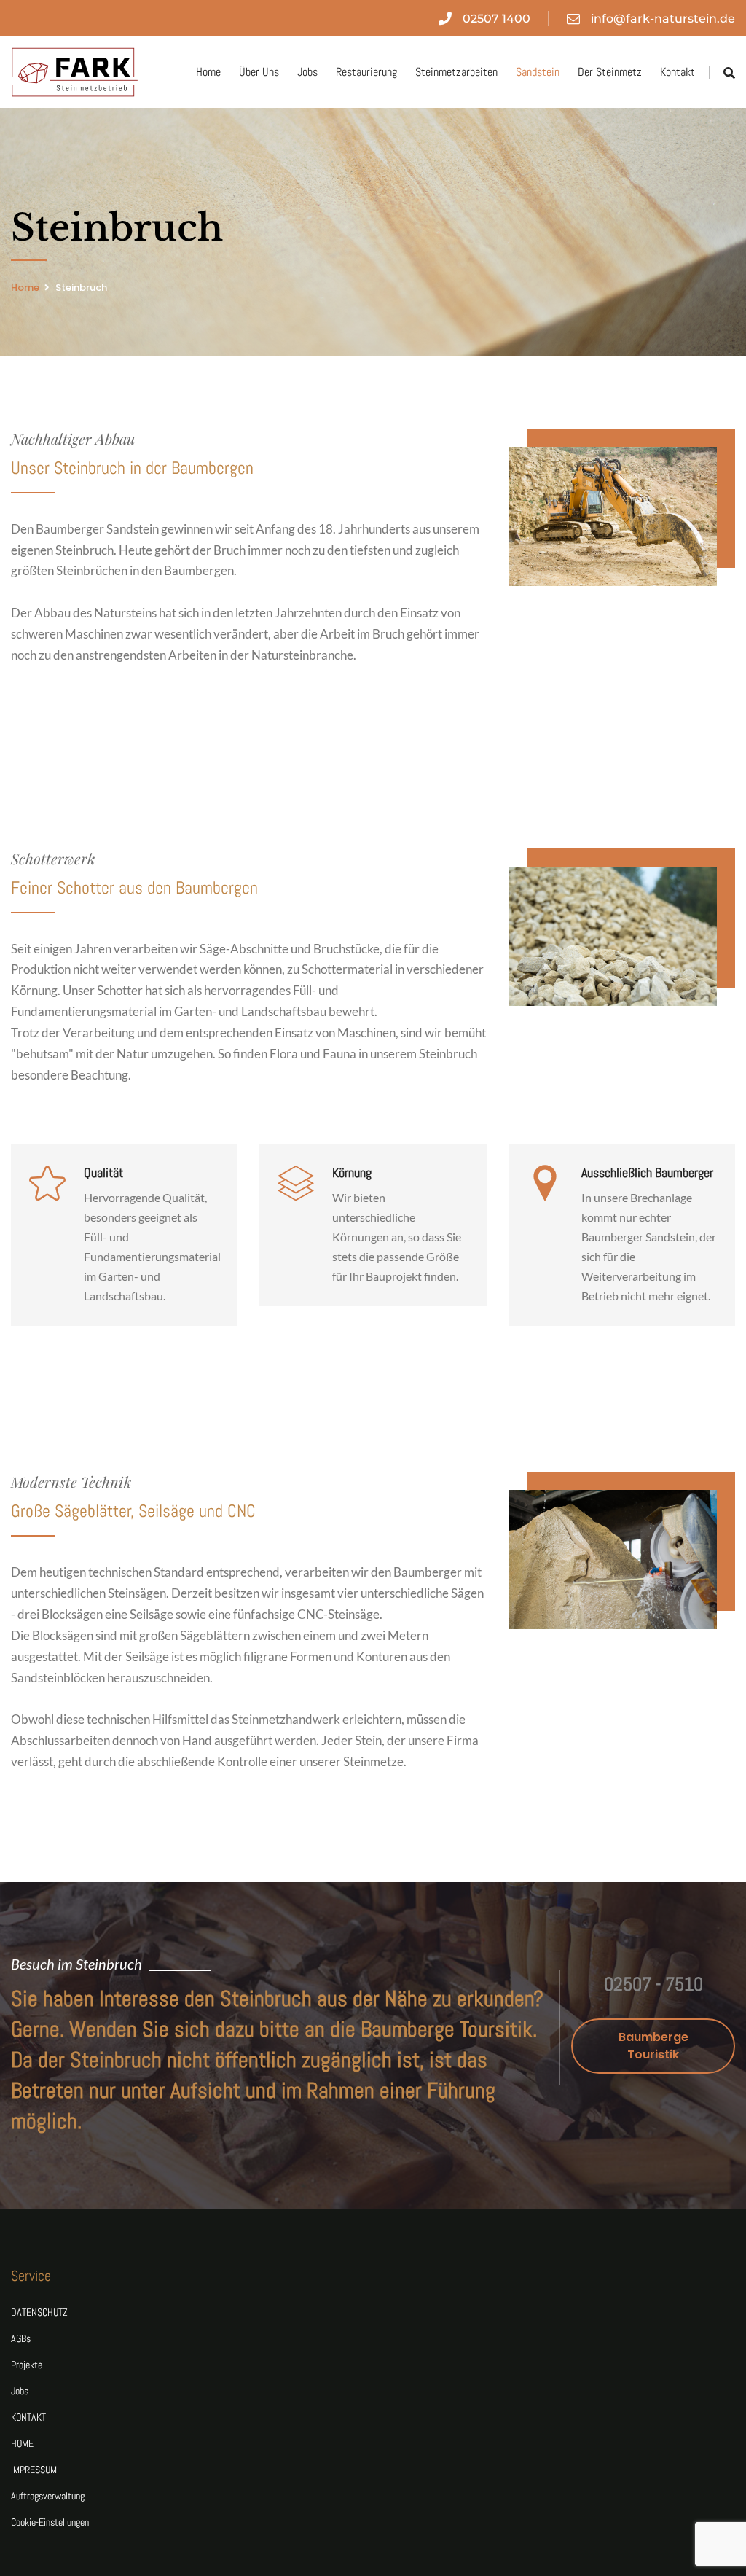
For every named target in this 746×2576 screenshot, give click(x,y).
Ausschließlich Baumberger (647, 1172)
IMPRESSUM (34, 2470)
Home (208, 72)
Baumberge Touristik (653, 2046)
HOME (22, 2443)
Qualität (103, 1172)
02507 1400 (496, 19)
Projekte (27, 2365)
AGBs (21, 2338)
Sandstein (538, 72)
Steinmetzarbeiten (456, 72)
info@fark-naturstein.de (663, 19)
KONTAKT (28, 2417)
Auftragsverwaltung (48, 2496)
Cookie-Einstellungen (50, 2522)
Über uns (259, 72)
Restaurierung (366, 72)
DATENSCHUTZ (39, 2312)
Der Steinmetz (610, 72)
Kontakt (678, 72)
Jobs (307, 72)
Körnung (352, 1172)
